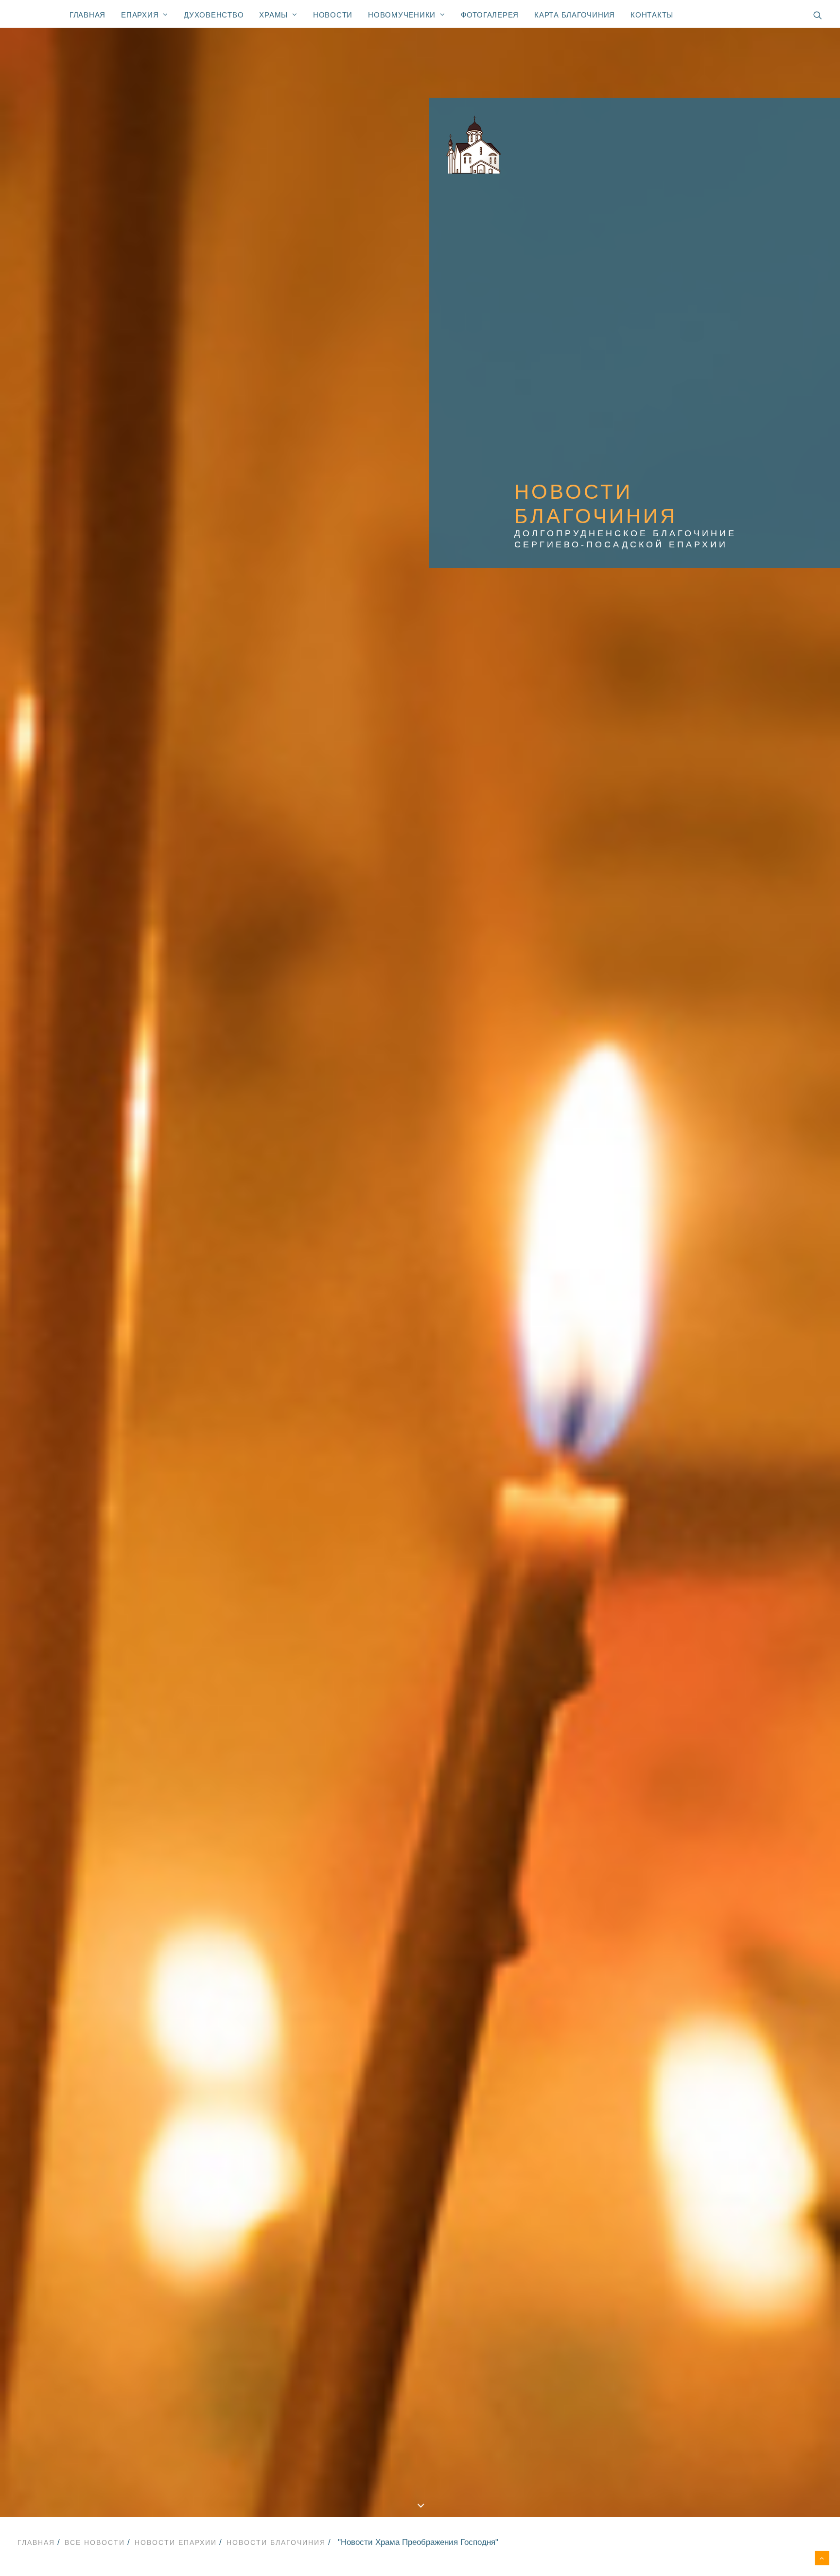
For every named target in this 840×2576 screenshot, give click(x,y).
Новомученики (402, 15)
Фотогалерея (490, 15)
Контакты (652, 15)
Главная (87, 15)
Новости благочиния (276, 2542)
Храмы (273, 15)
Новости (333, 15)
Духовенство (214, 15)
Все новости (95, 2542)
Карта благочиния (575, 15)
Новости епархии (176, 2542)
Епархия (140, 15)
